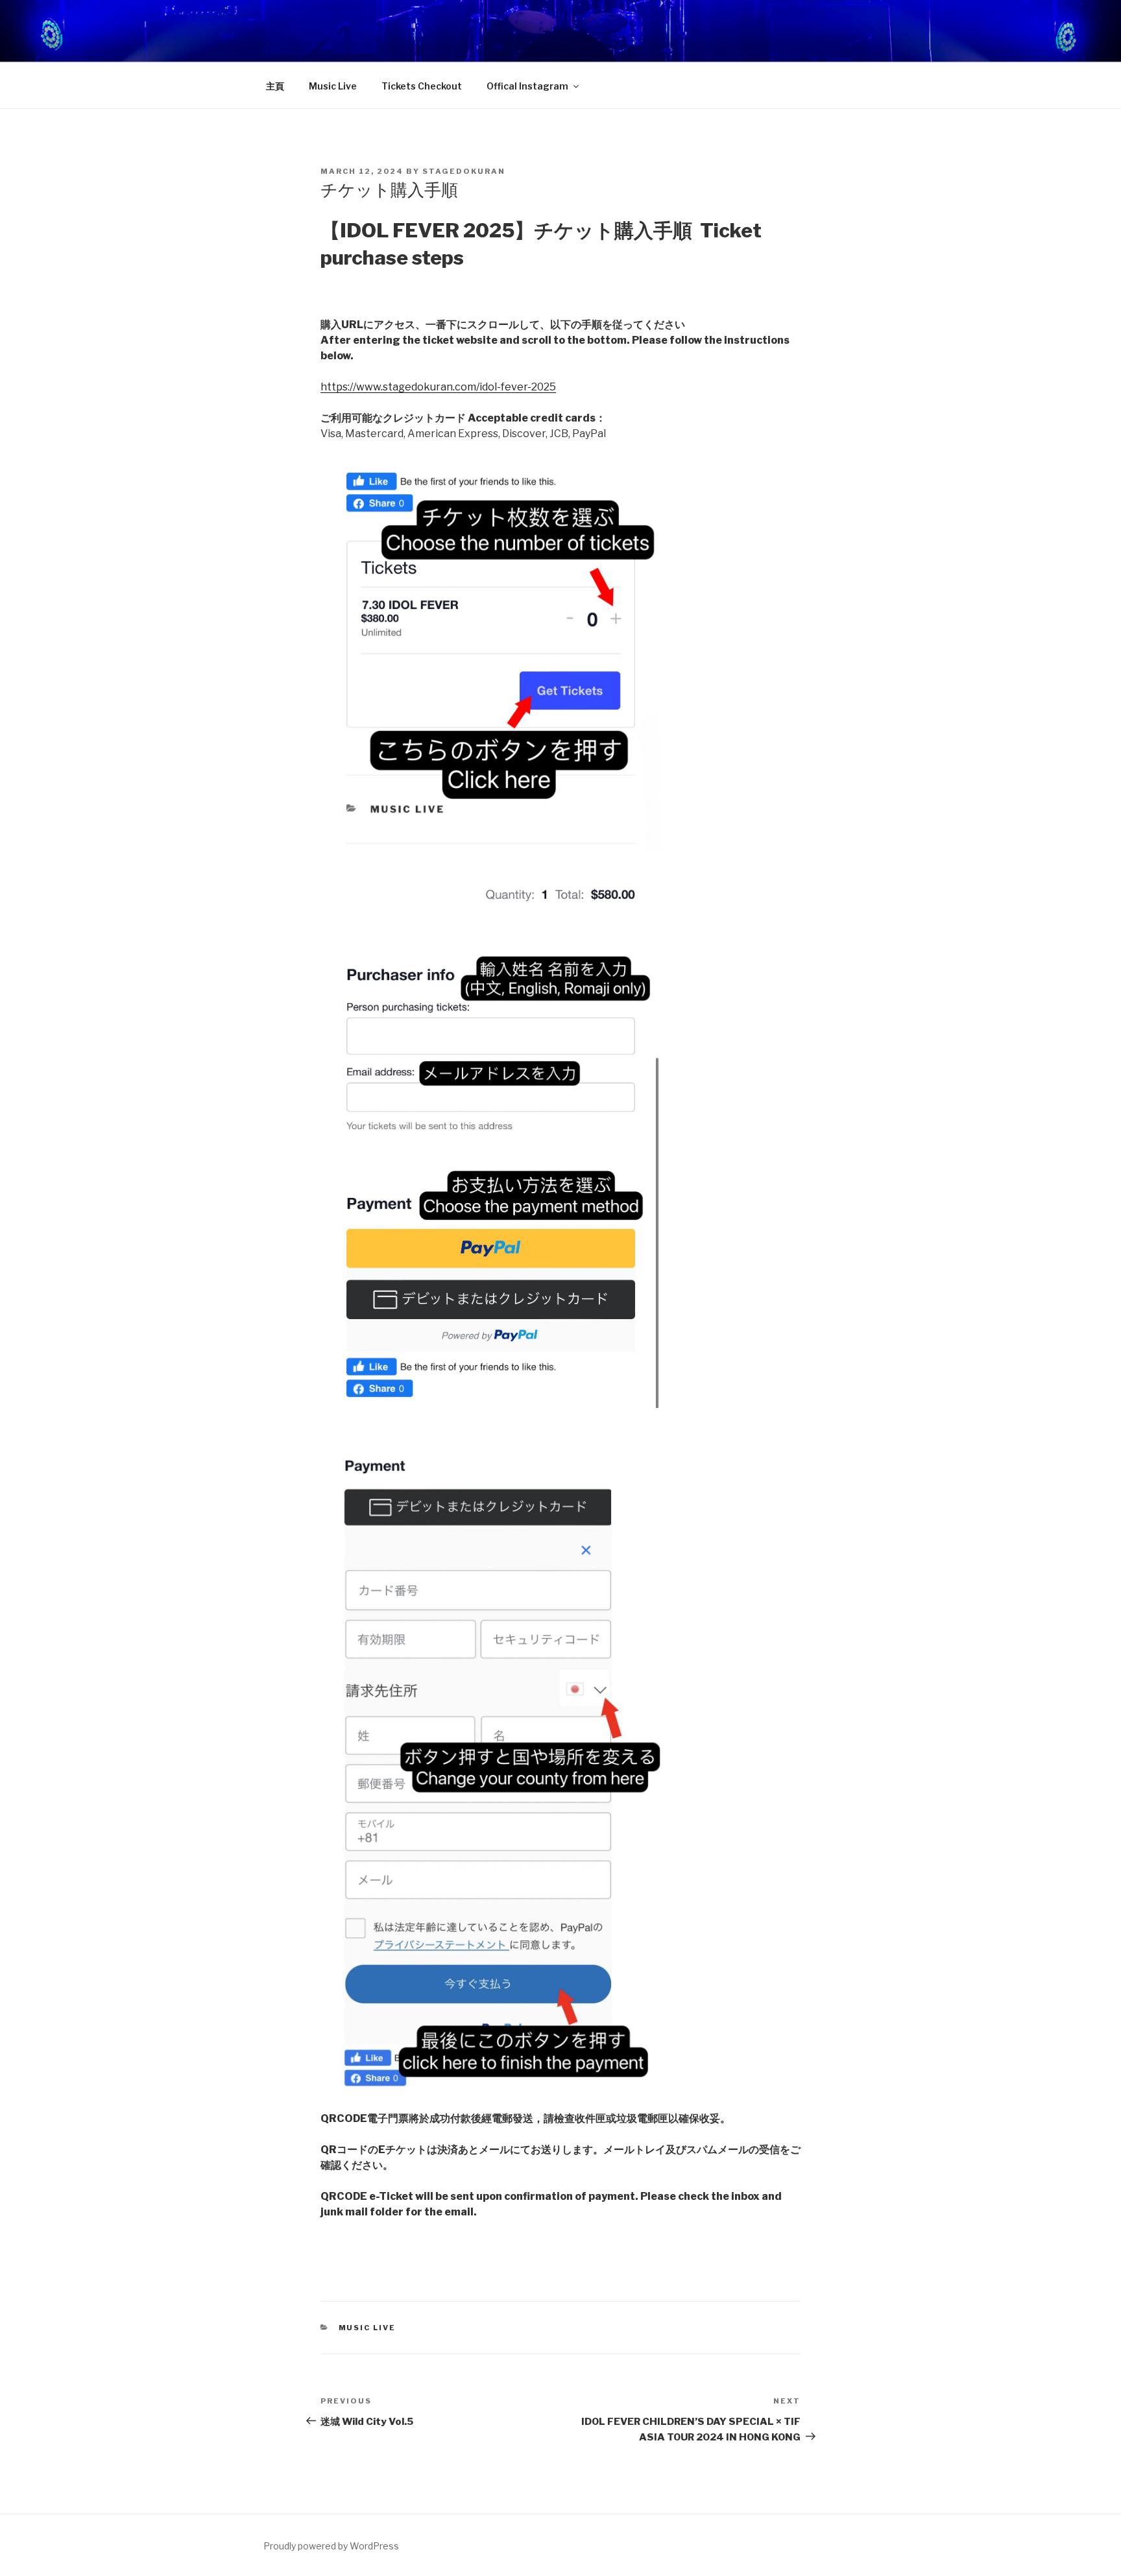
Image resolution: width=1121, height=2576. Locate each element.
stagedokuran (464, 171)
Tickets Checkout (422, 86)
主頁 (275, 86)
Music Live (333, 86)
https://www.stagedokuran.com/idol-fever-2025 (438, 387)
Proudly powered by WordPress (331, 2546)
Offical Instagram (527, 86)
